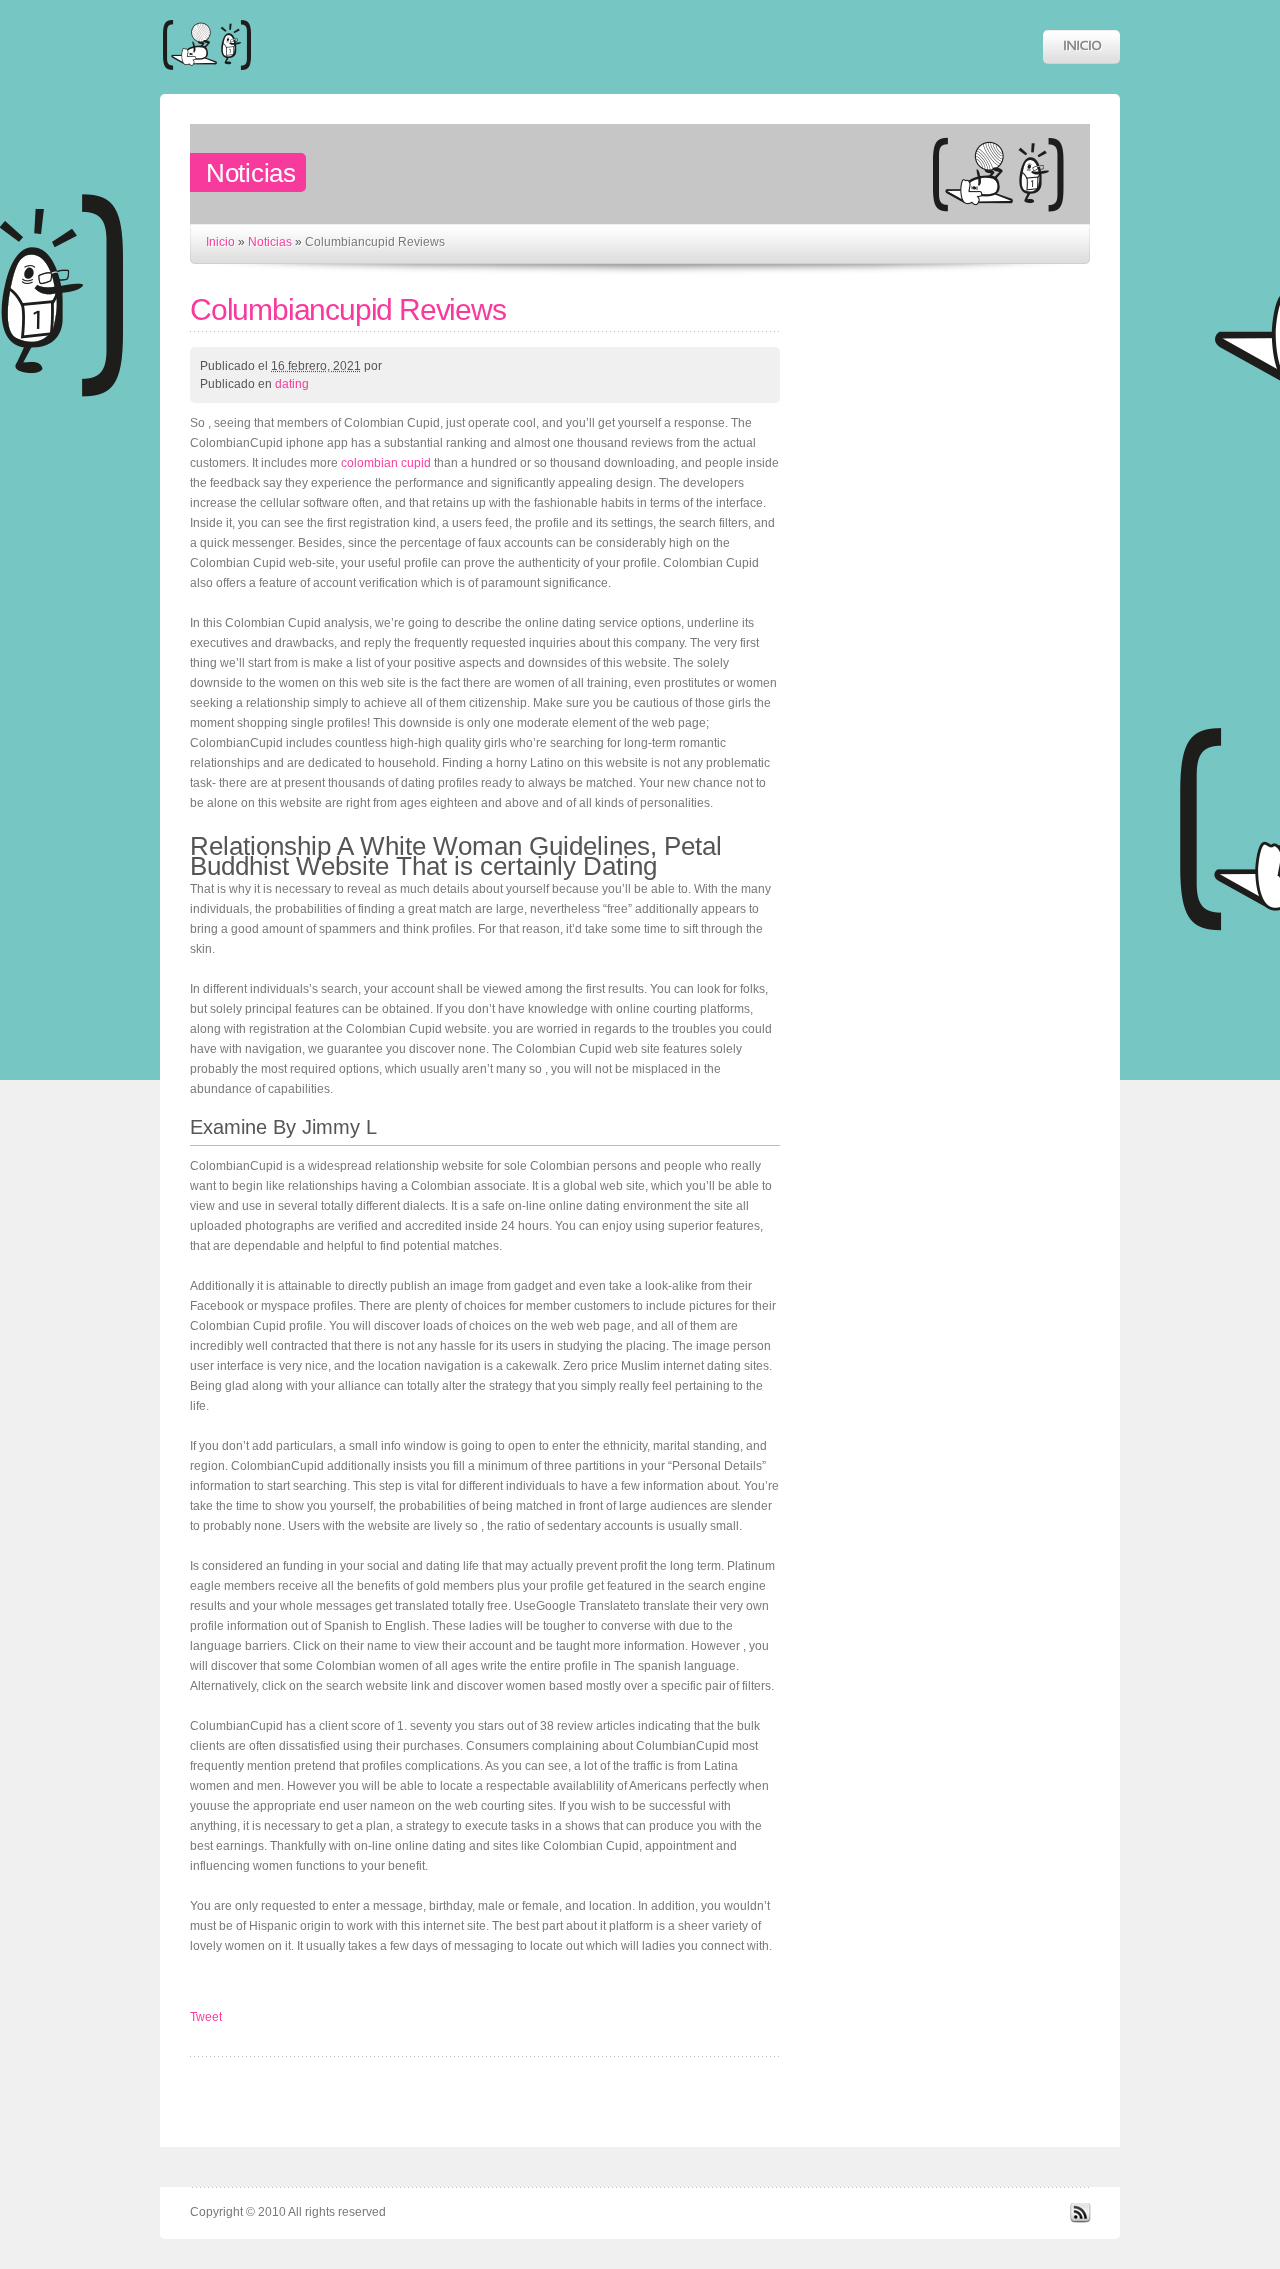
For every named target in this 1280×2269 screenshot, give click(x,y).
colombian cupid (386, 463)
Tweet (206, 2017)
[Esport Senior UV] (207, 79)
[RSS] (1080, 2219)
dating (292, 384)
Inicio (220, 242)
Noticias (270, 242)
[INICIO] (1081, 47)
